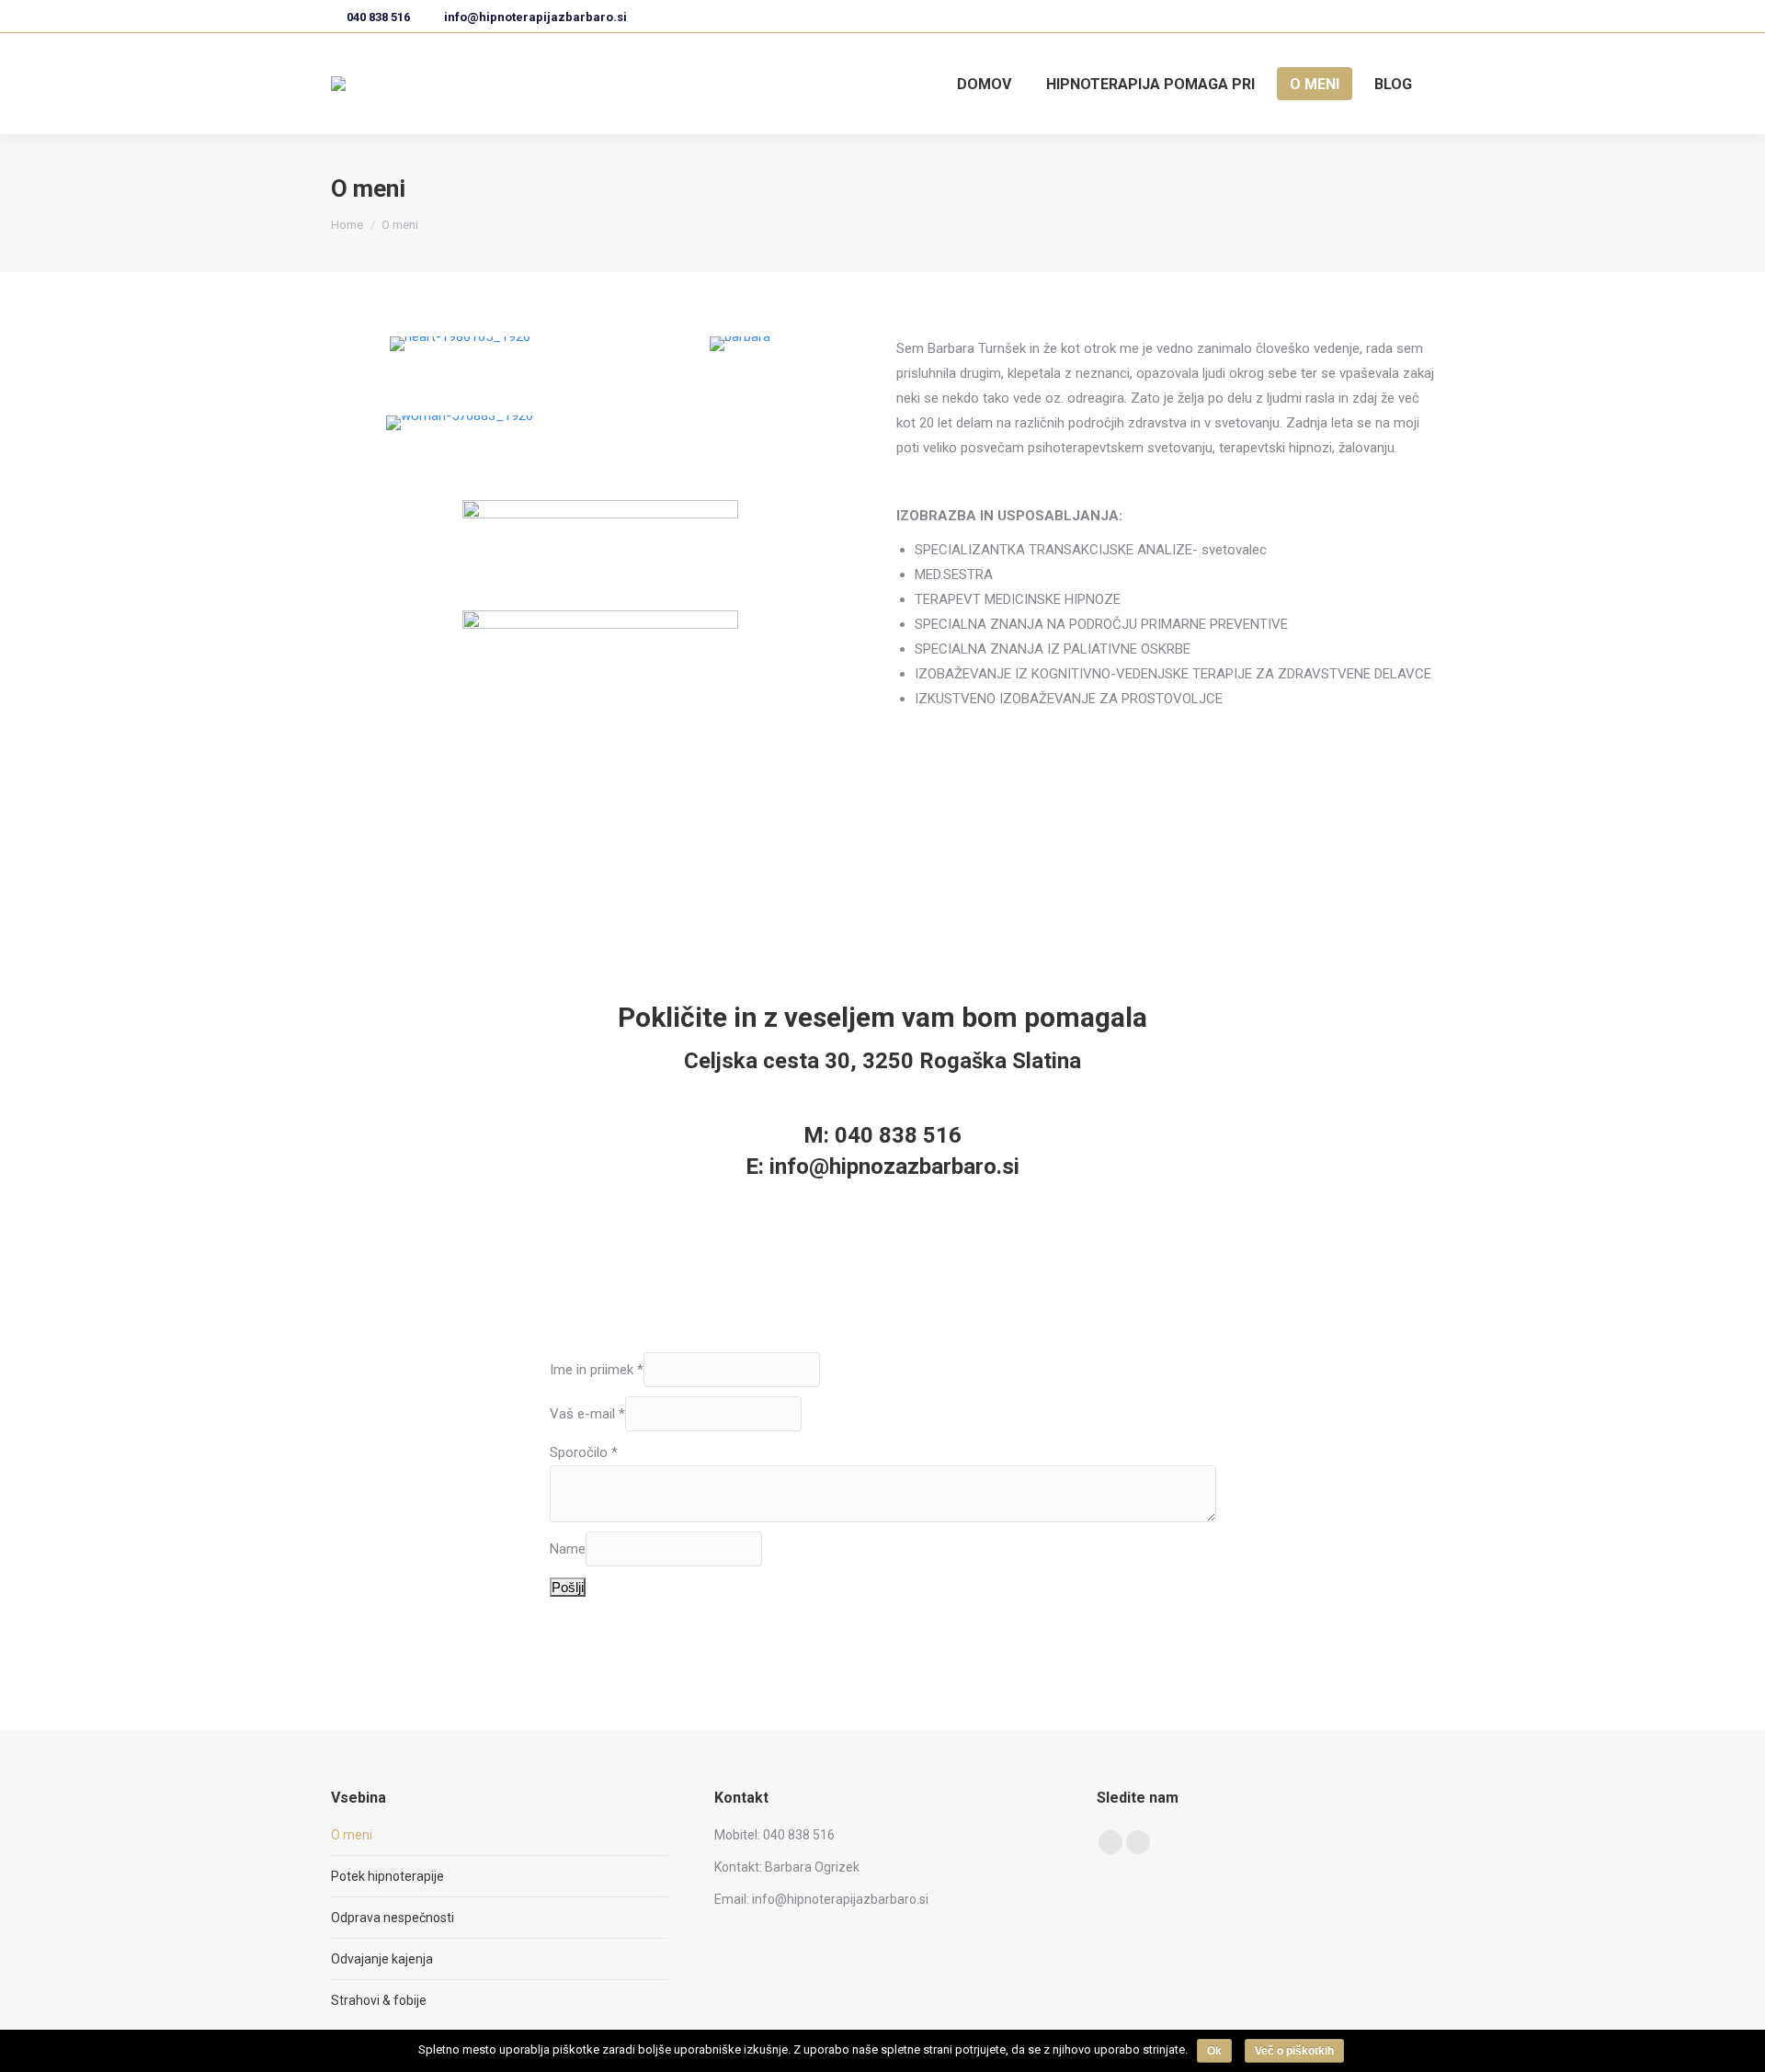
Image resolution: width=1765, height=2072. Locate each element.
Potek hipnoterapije (387, 1876)
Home (347, 225)
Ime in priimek (597, 1370)
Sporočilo (584, 1452)
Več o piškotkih (1294, 2051)
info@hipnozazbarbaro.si (894, 1167)
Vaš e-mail (587, 1414)
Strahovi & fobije (379, 2000)
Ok (1214, 2051)
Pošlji (568, 1587)
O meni (352, 1835)
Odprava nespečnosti (393, 1918)
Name (568, 1549)
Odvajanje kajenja (382, 1959)
